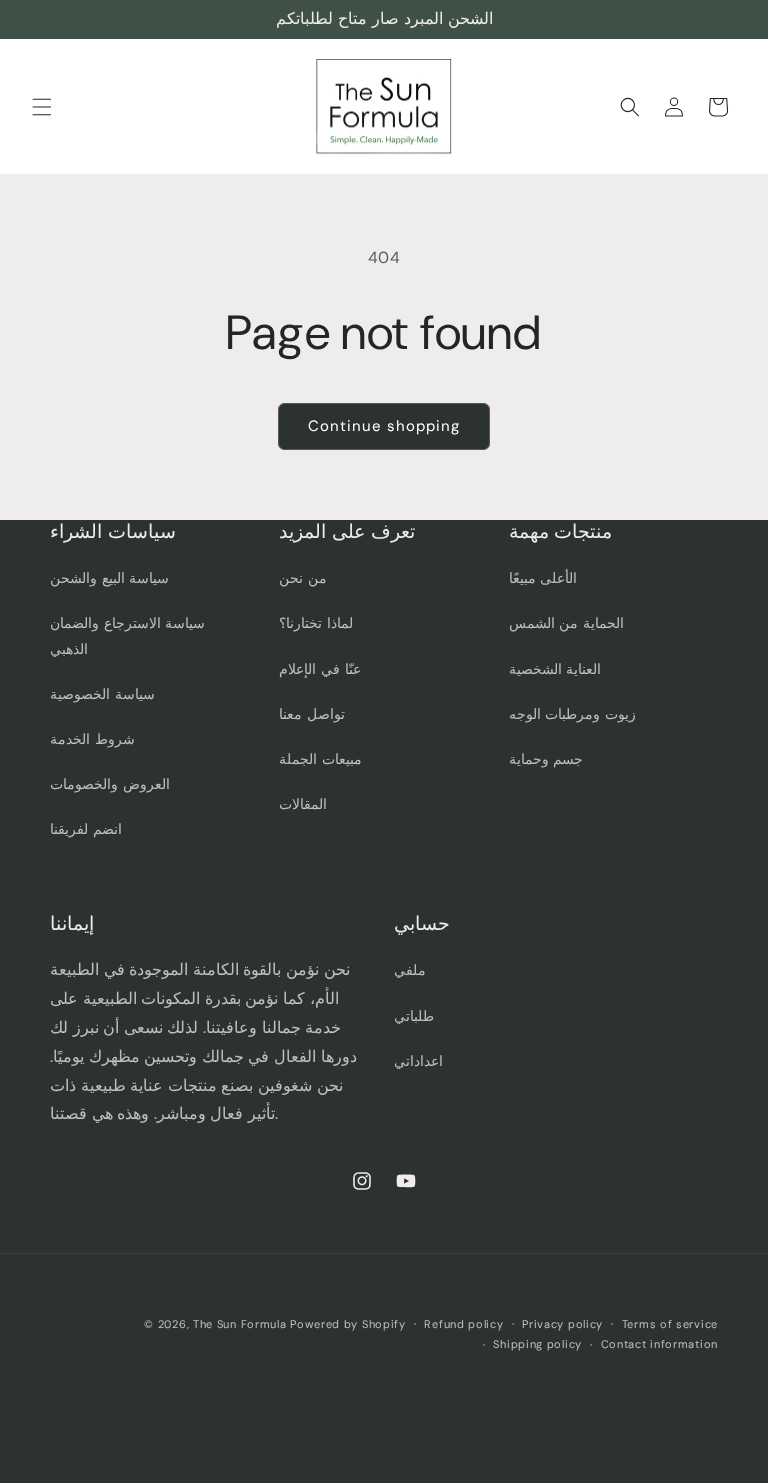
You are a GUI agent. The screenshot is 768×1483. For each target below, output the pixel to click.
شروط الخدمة (92, 739)
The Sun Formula (240, 1324)
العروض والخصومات (110, 784)
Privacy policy (562, 1324)
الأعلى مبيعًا (543, 578)
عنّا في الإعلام (319, 669)
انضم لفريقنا (86, 829)
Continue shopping (384, 426)
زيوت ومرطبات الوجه (572, 714)
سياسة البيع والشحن (109, 578)
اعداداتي (418, 1061)
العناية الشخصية (555, 669)
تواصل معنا (312, 714)
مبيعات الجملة (320, 759)
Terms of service (670, 1324)
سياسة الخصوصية (102, 694)
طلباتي (414, 1016)
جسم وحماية (546, 759)
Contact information (659, 1344)
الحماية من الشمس (566, 623)
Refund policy (463, 1324)
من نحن (303, 578)
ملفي (410, 970)
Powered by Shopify (348, 1324)
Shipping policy (537, 1344)
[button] (42, 107)
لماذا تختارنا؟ (316, 623)
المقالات (303, 804)
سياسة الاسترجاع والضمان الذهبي (127, 635)
